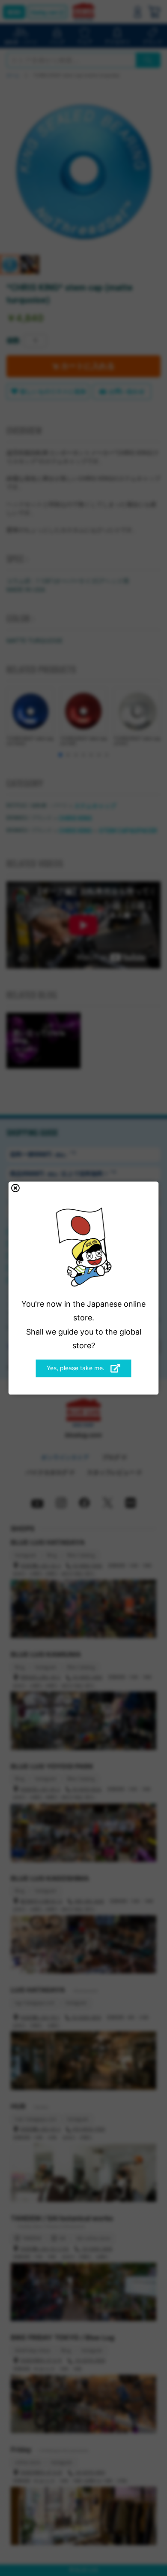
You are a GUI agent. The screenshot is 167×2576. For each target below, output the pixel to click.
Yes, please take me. (76, 1368)
